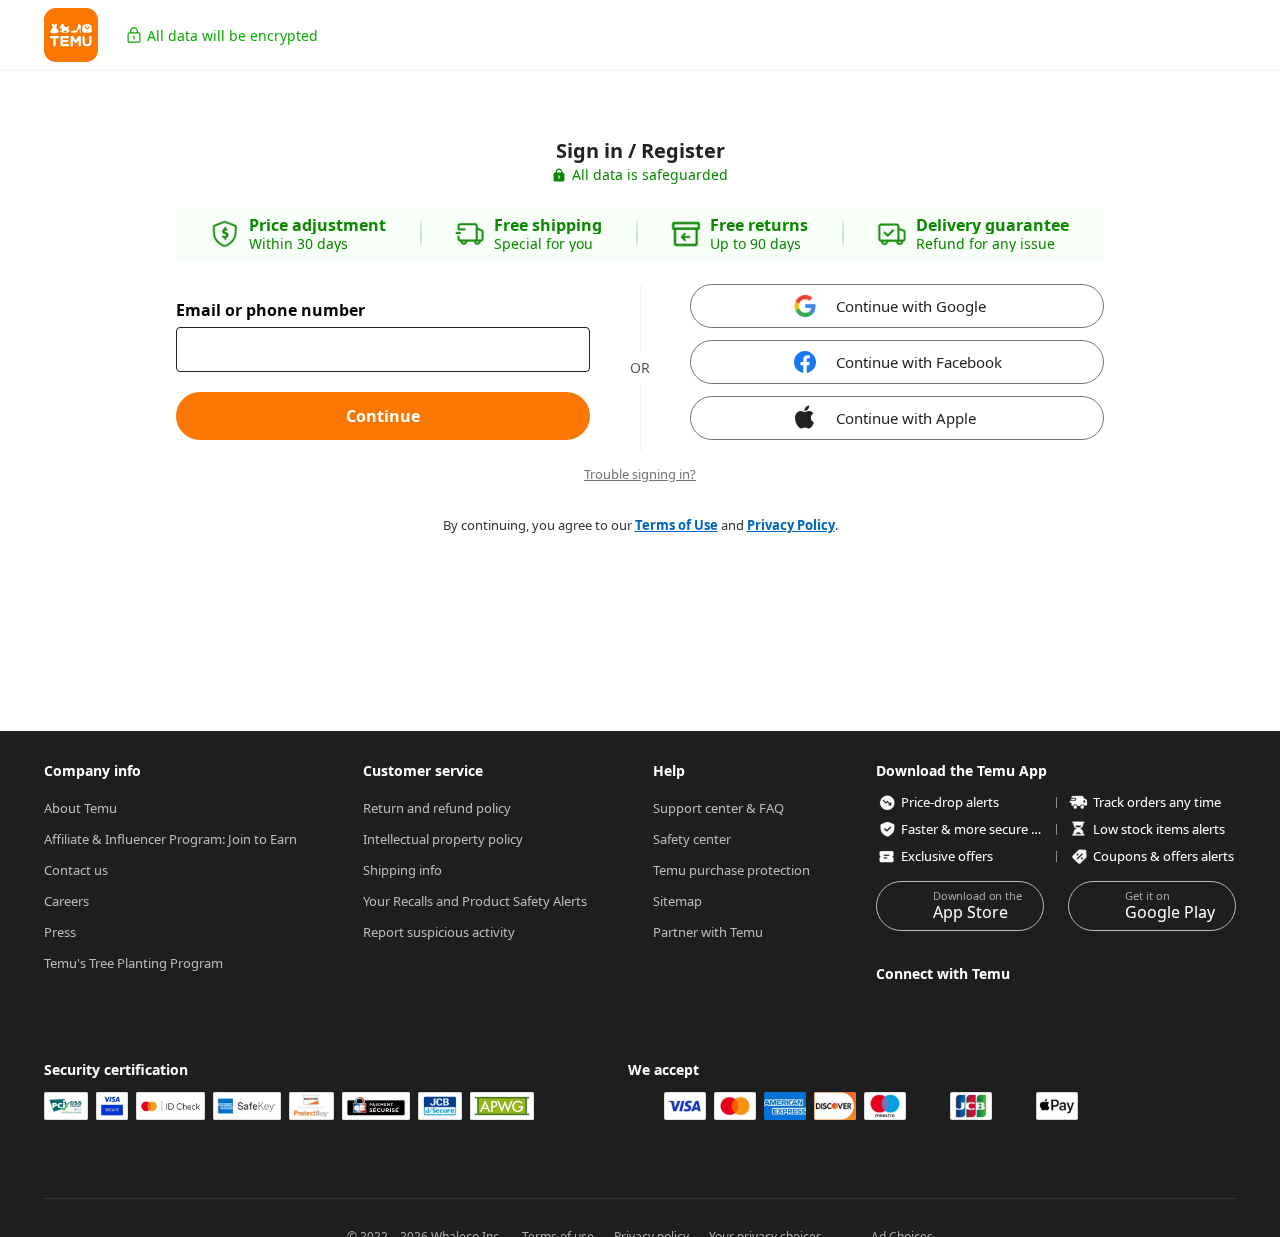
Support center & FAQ (718, 808)
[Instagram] (889, 1008)
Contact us (76, 870)
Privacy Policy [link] (791, 525)
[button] (71, 35)
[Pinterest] (1154, 1008)
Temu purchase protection (731, 870)
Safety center (692, 839)
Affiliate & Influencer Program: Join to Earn (170, 839)
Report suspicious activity (439, 932)
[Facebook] (942, 1008)
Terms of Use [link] (676, 525)
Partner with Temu (708, 932)
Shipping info (402, 870)
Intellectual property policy (443, 839)
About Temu (80, 808)
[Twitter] (995, 1008)
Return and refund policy (437, 808)
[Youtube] (1101, 1008)
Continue (383, 416)
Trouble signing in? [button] (640, 474)
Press (60, 932)
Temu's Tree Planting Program (133, 963)
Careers (66, 901)
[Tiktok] (1048, 1008)
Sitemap (677, 901)
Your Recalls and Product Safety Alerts (475, 901)
